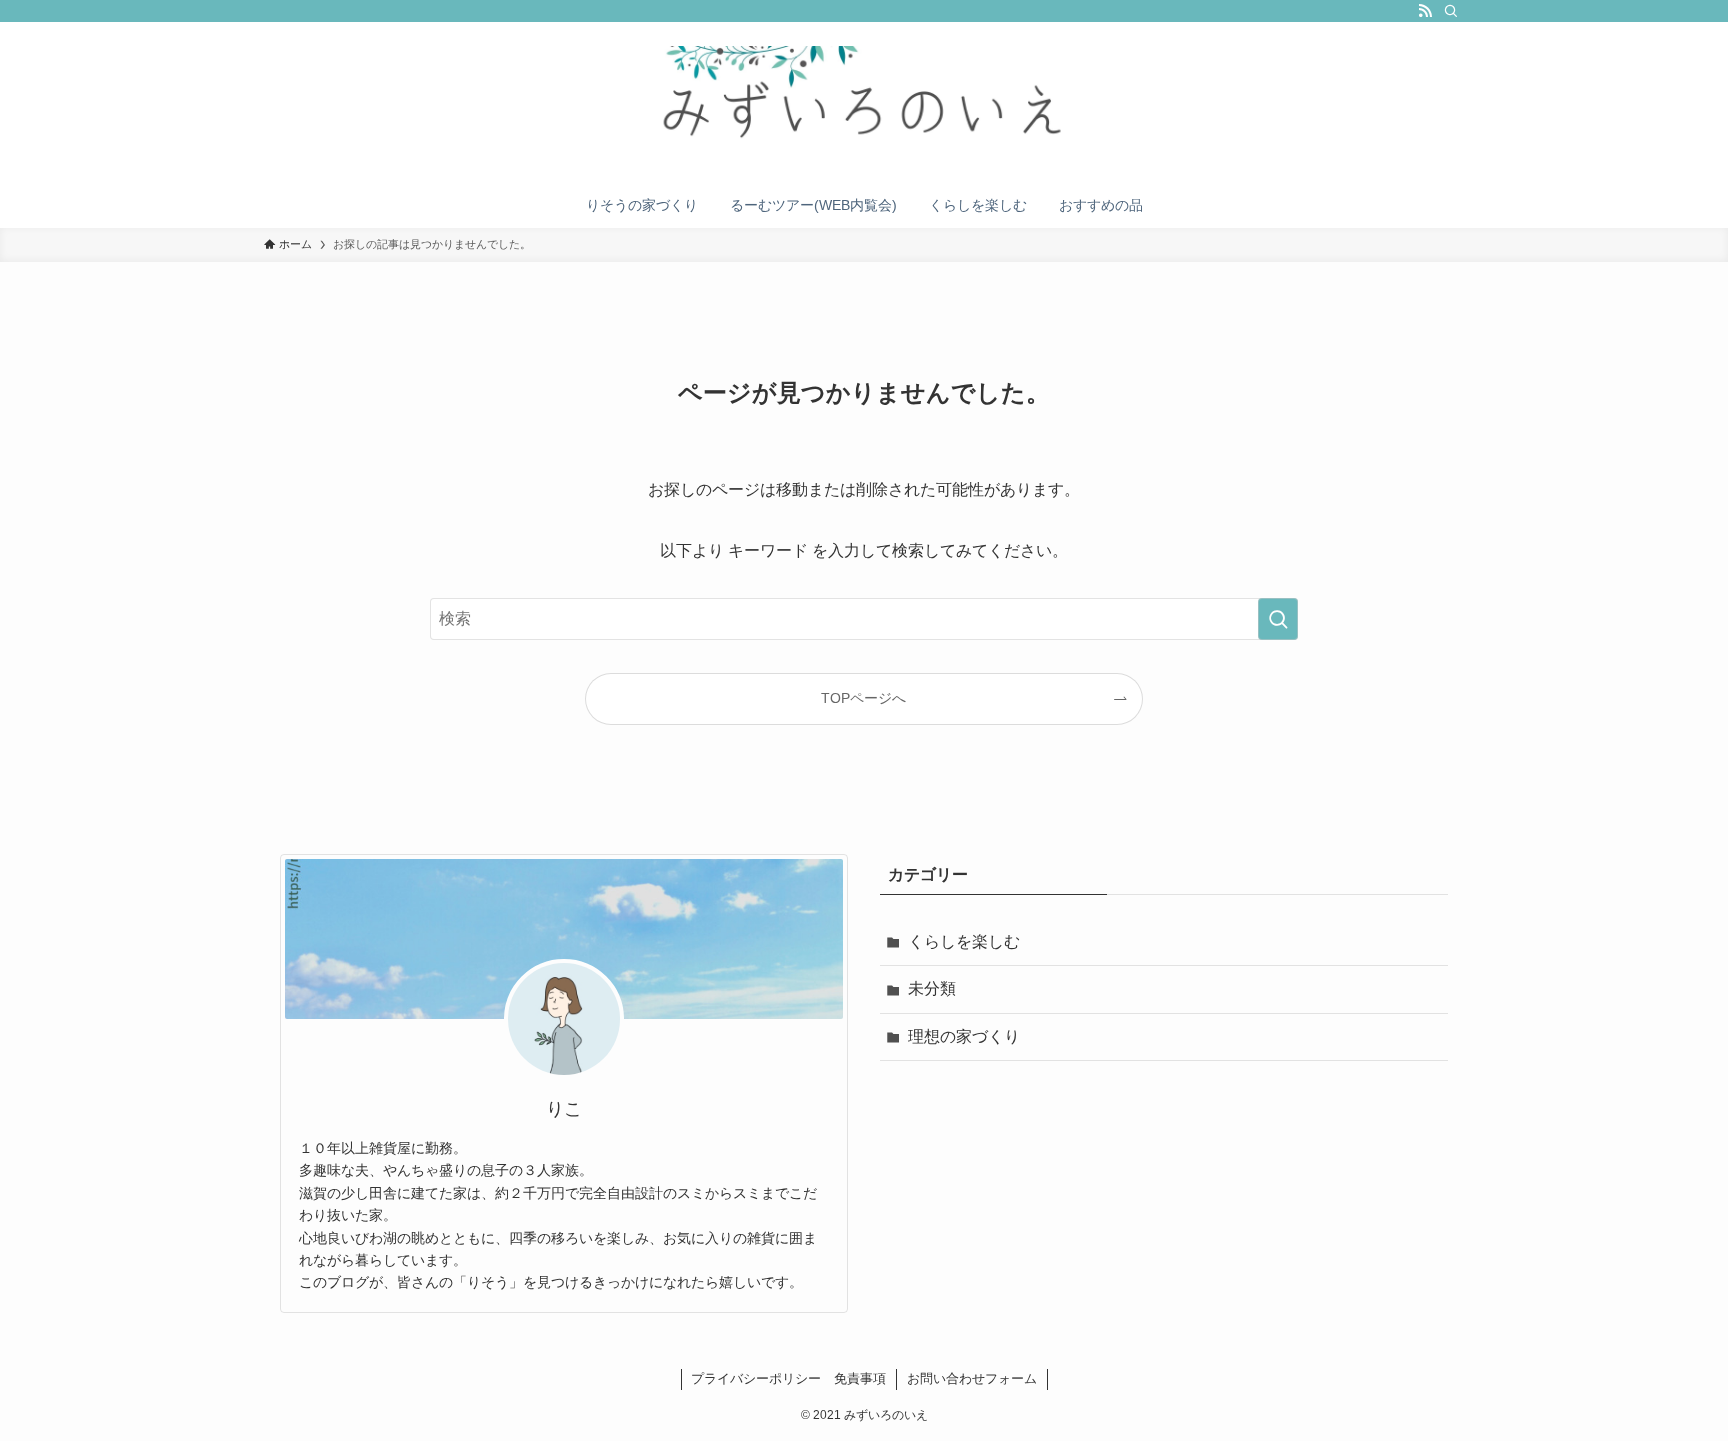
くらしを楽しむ (964, 941)
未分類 (932, 988)
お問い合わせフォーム (972, 1378)
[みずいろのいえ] (864, 106)
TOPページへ (863, 698)
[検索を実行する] (1278, 619)
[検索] (1451, 11)
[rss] (1425, 11)
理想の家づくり (964, 1036)
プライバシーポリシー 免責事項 (788, 1378)
